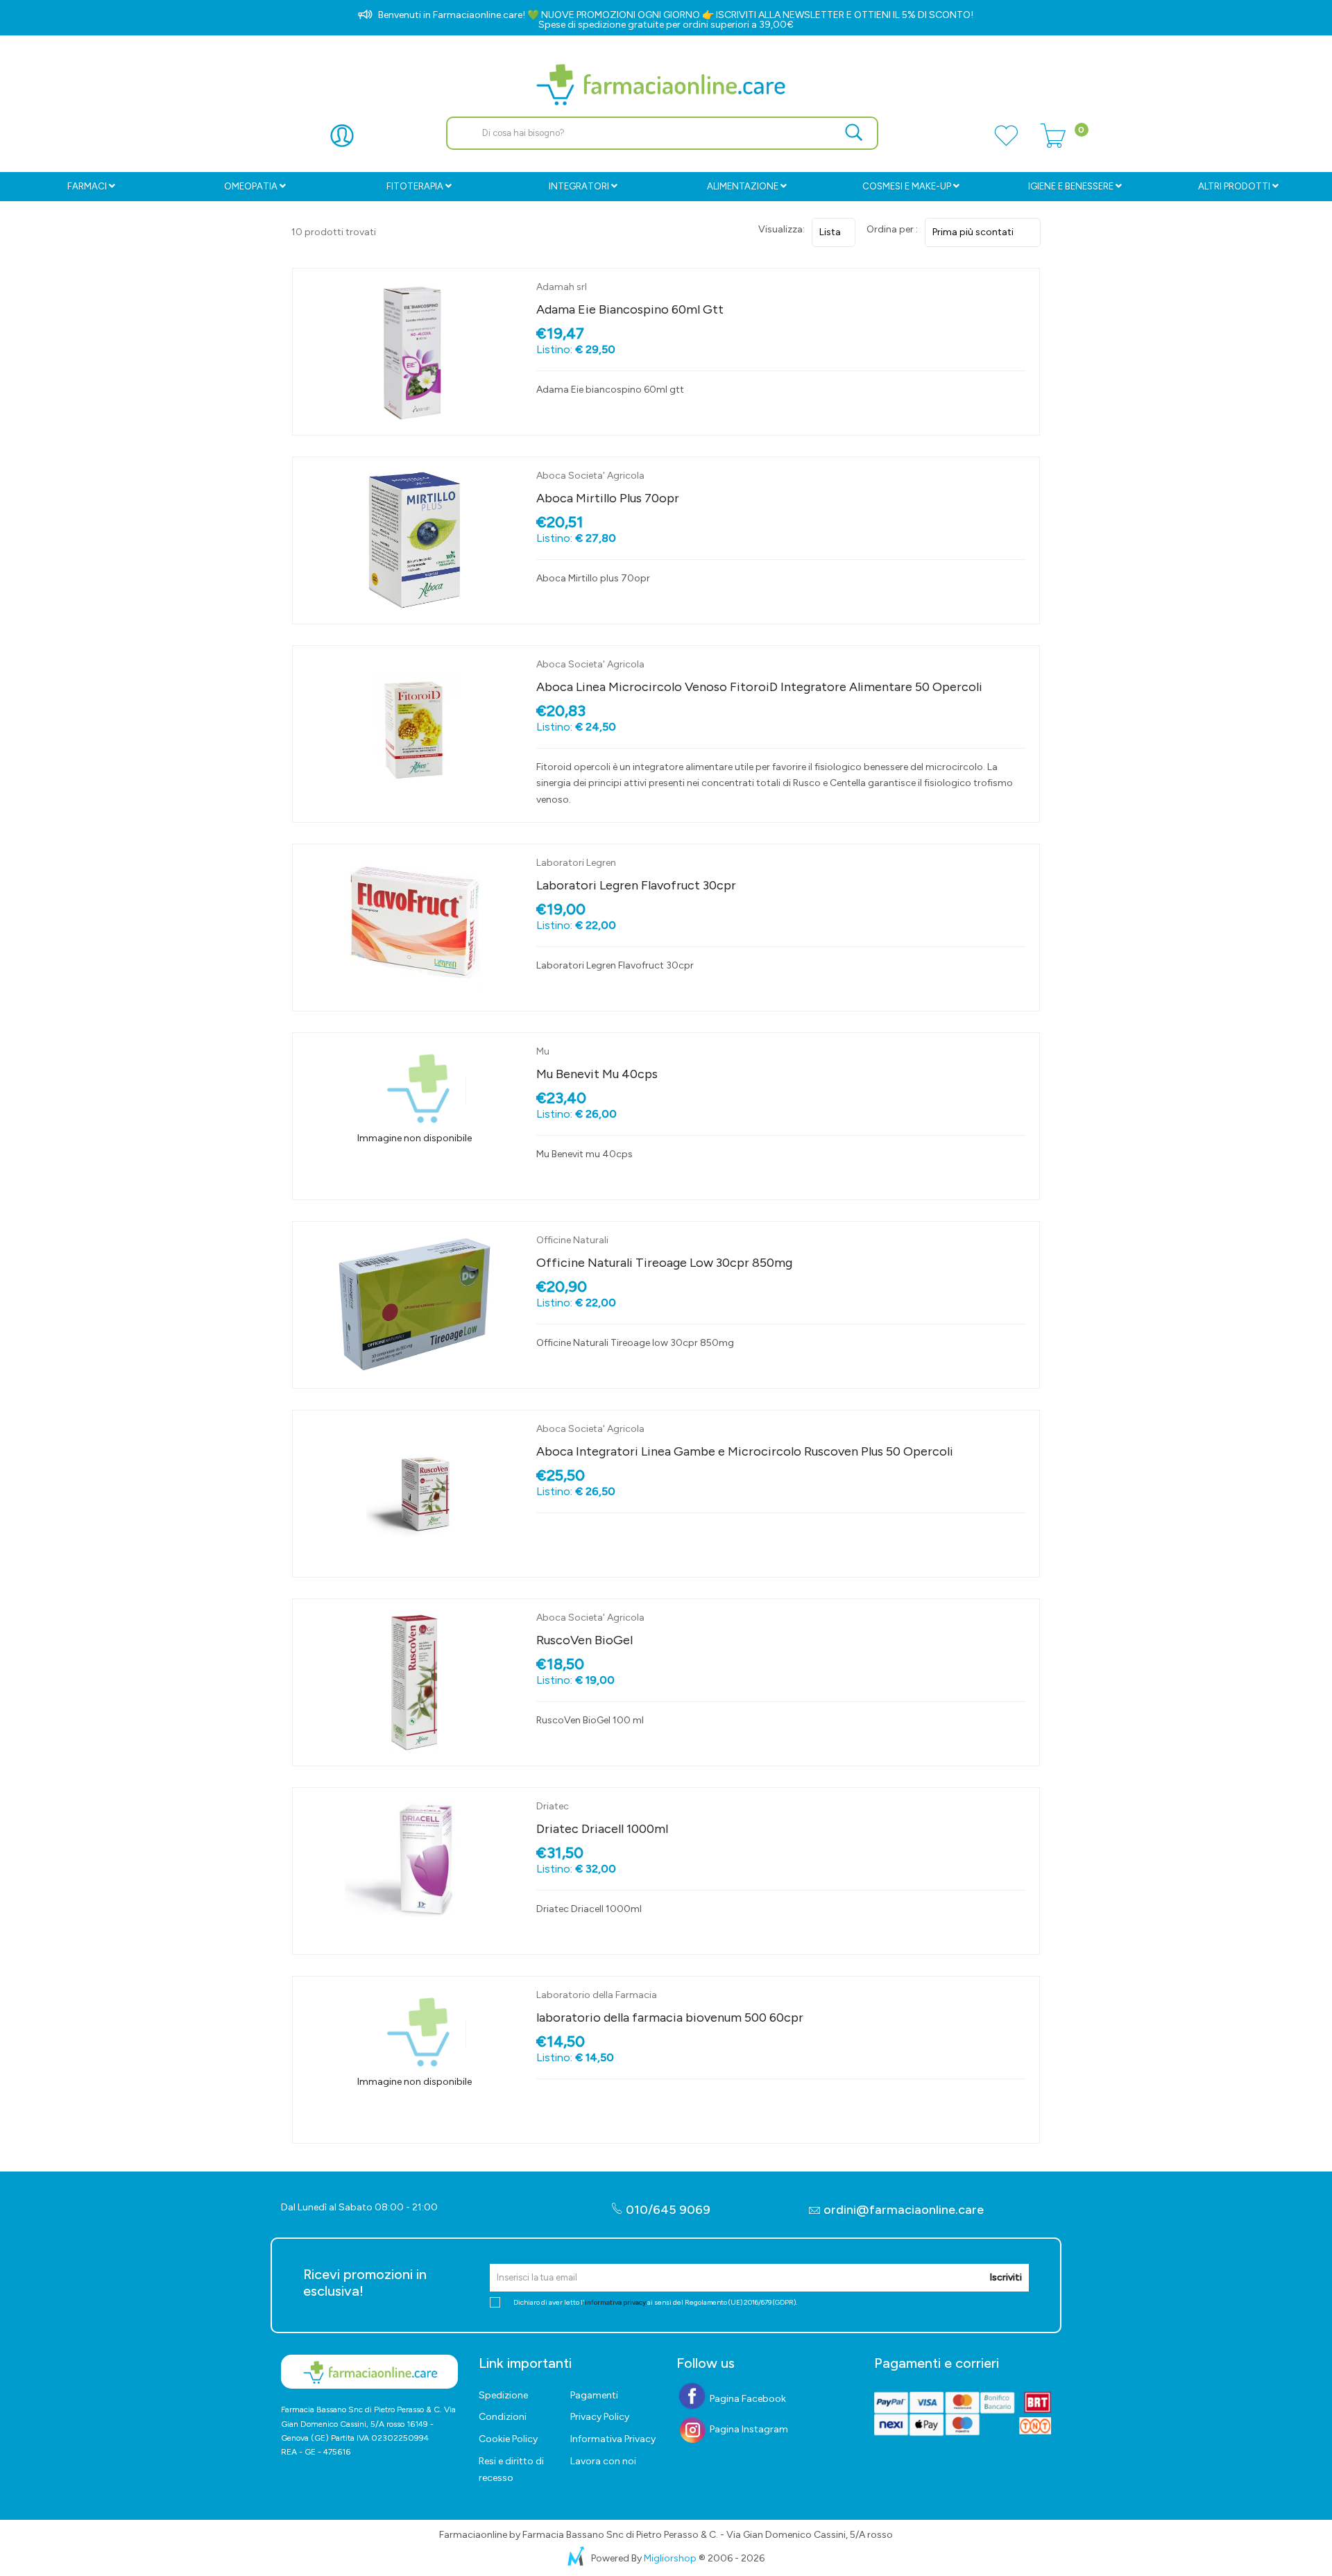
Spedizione (503, 2395)
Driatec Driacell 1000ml (602, 1829)
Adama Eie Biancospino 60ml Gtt (630, 309)
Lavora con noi (603, 2461)
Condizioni (503, 2417)
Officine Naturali (572, 1240)
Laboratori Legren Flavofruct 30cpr (636, 885)
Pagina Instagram (748, 2429)
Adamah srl (562, 287)
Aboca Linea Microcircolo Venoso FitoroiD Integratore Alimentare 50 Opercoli (759, 687)
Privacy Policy (600, 2417)
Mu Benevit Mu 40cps (597, 1074)
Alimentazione (743, 186)
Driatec (553, 1806)
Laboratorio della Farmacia (597, 1995)
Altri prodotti (1234, 186)
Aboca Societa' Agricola (590, 476)
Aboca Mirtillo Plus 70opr (608, 498)
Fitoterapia (415, 186)
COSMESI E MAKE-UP (907, 186)
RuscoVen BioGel (584, 1640)
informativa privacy (615, 2302)
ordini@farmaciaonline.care (904, 2210)
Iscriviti (1006, 2277)
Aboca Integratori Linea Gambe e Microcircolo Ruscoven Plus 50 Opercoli (745, 1451)
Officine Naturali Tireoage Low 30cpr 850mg (664, 1263)
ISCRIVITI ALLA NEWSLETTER (780, 15)
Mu (543, 1051)
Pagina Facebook (747, 2399)
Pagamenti (594, 2395)
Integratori (579, 186)
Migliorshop (670, 2558)
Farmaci (87, 186)
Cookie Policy (508, 2439)
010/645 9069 (667, 2210)
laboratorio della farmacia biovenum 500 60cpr (670, 2018)
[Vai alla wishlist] (1006, 144)
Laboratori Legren (576, 863)
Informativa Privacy (613, 2439)
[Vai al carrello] (1053, 144)
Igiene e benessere (1071, 186)
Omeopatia (251, 186)
